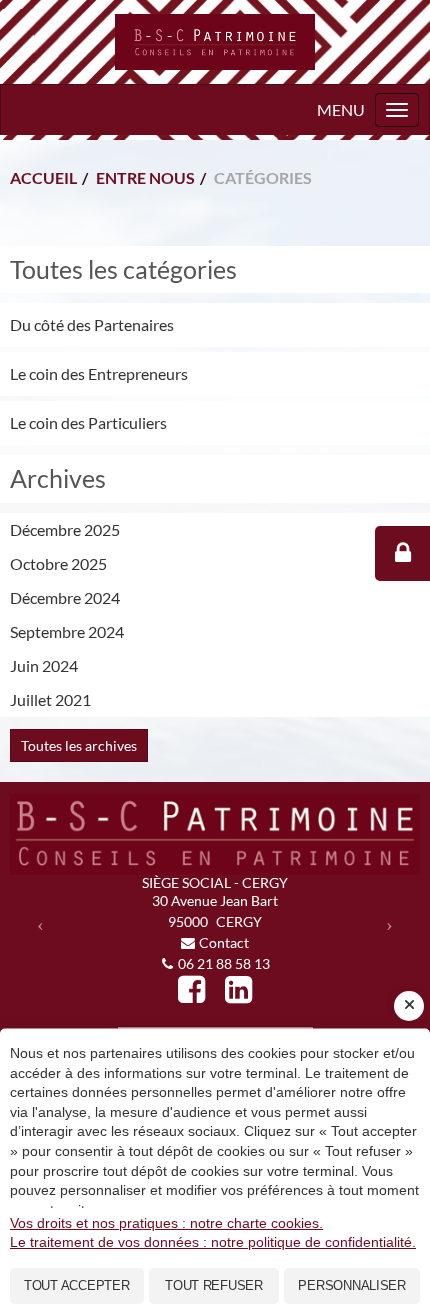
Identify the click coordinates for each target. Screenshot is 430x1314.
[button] (41, 924)
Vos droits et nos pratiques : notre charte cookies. (166, 1223)
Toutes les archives (79, 745)
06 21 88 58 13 (224, 963)
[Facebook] (191, 990)
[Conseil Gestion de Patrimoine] (215, 42)
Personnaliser (352, 1285)
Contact (224, 942)
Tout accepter (77, 1285)
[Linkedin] (238, 990)
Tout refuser (214, 1285)
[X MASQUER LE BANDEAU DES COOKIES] (409, 1006)
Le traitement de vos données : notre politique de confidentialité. (213, 1242)
